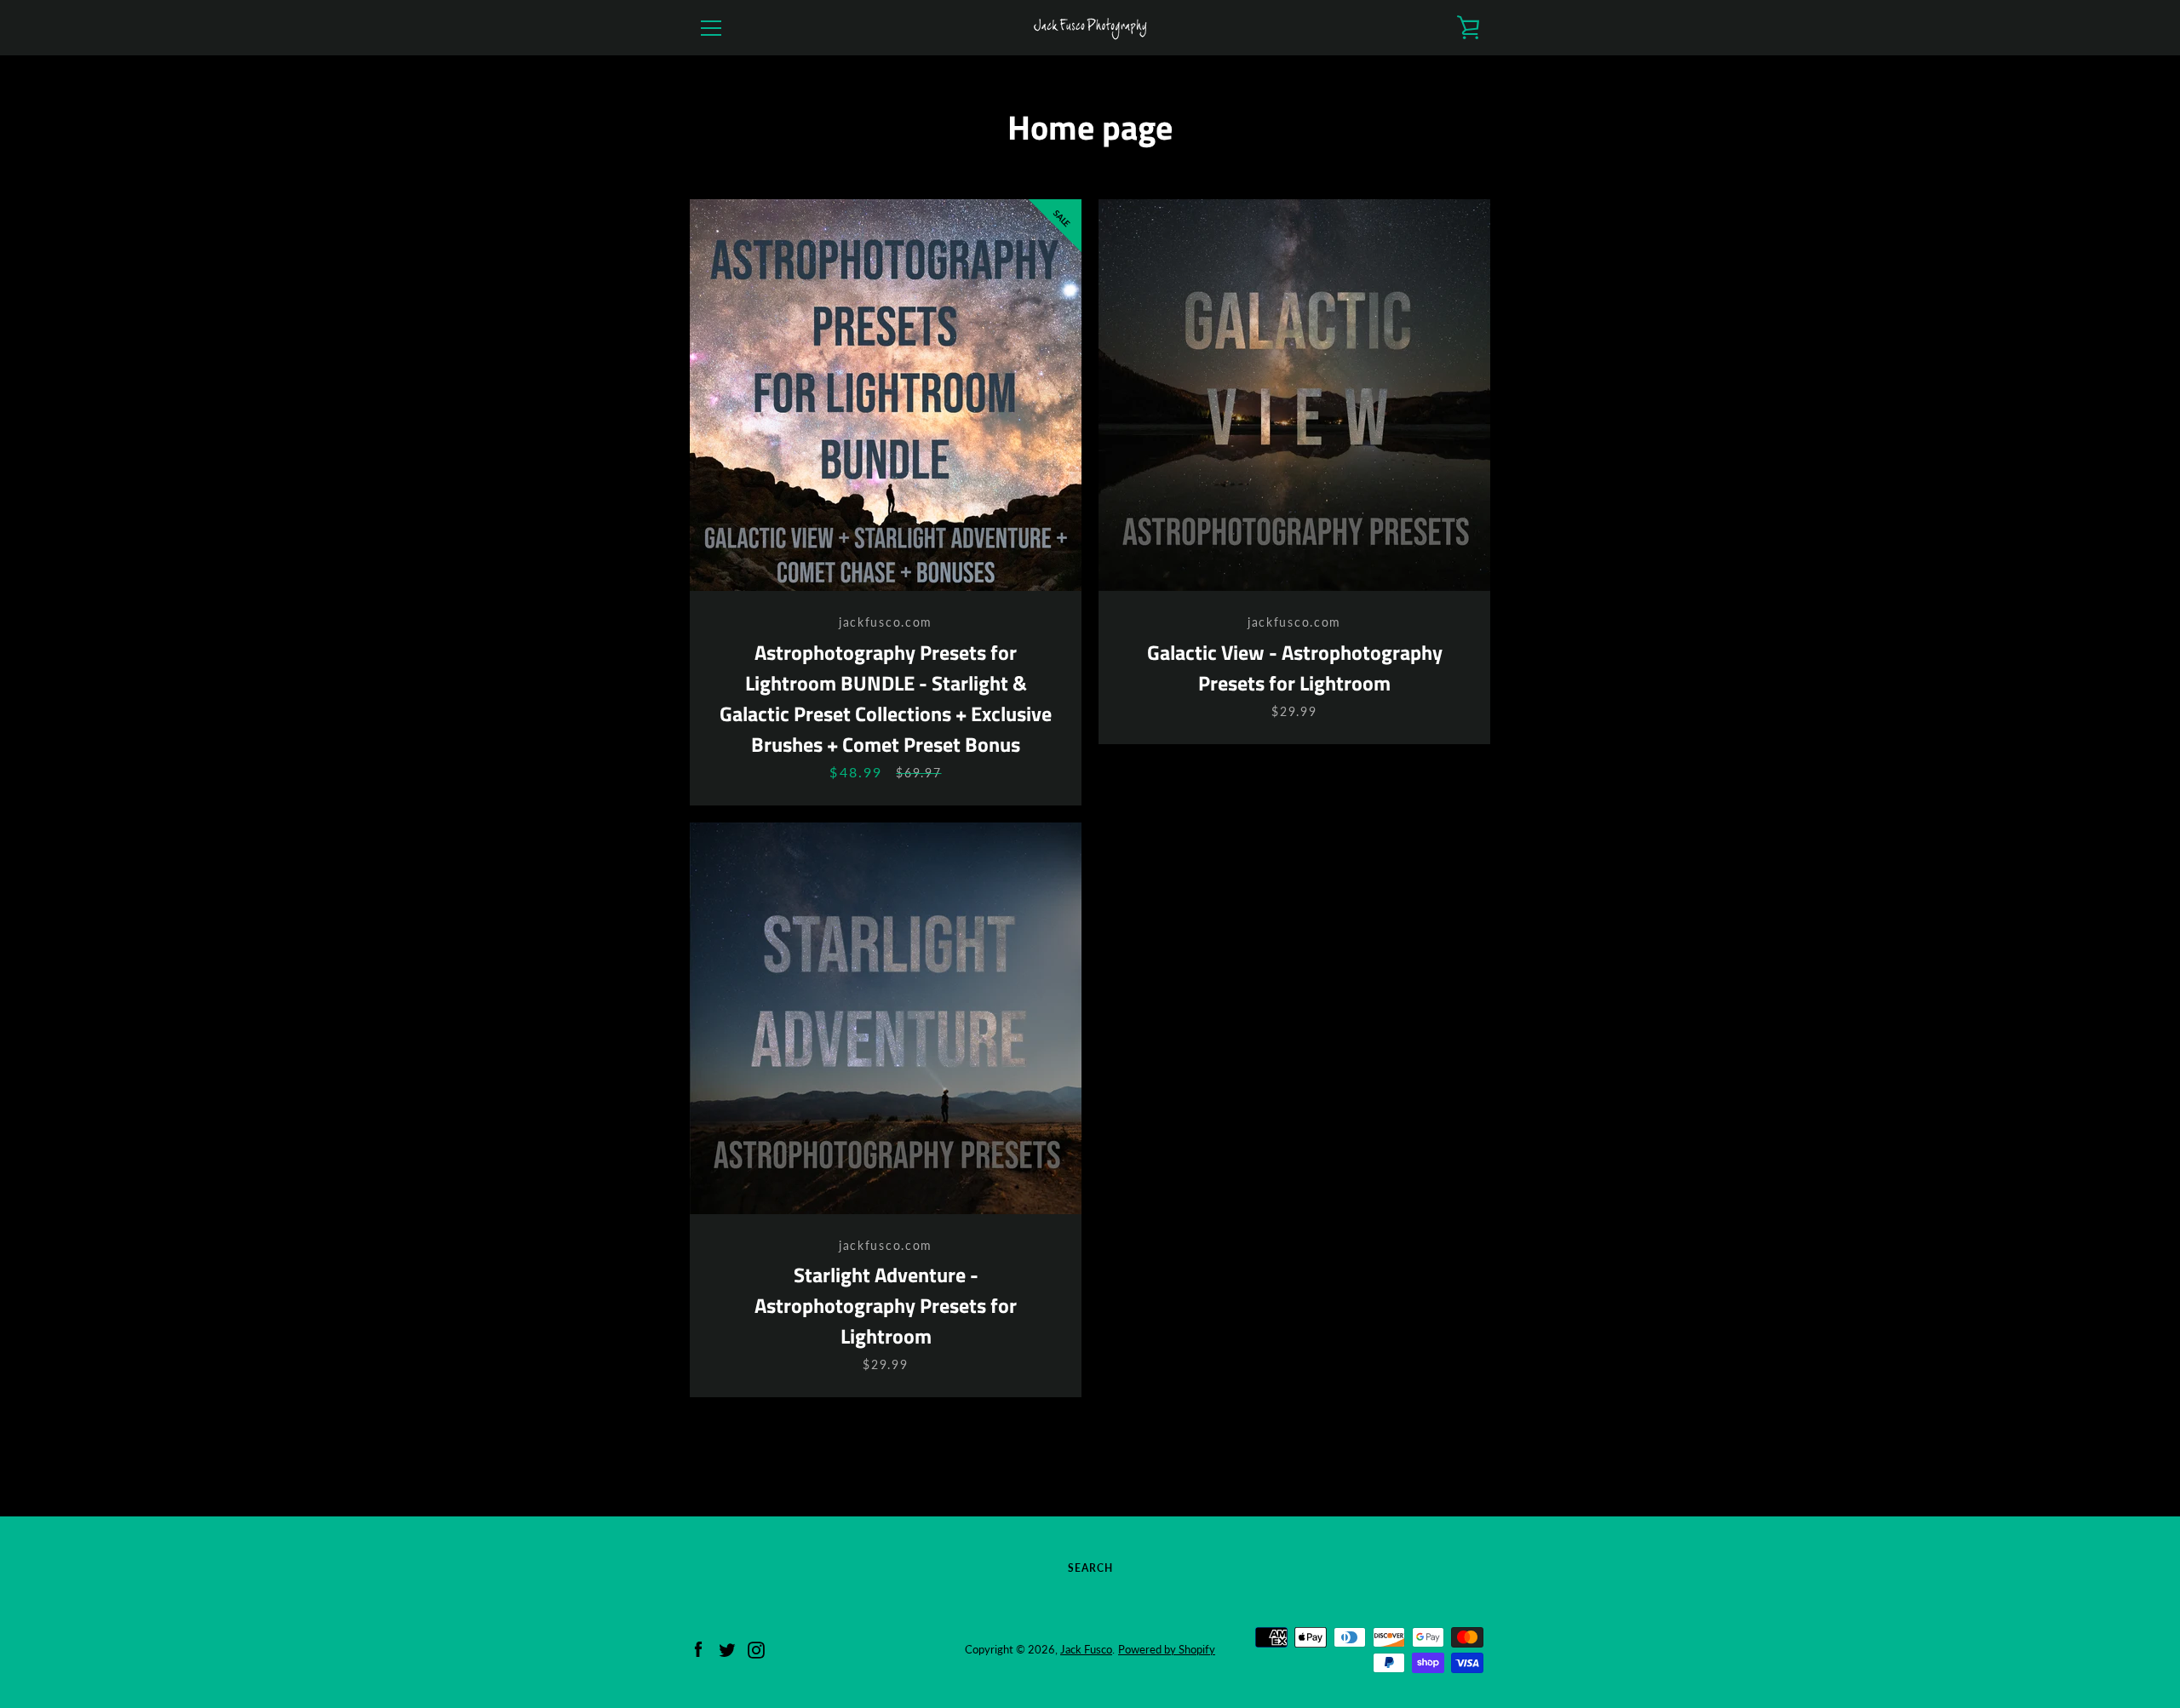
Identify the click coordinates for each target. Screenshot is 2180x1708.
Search (1090, 1568)
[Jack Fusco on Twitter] (727, 1648)
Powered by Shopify (1167, 1649)
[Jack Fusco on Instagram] (756, 1648)
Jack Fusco (1086, 1649)
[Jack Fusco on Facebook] (698, 1648)
